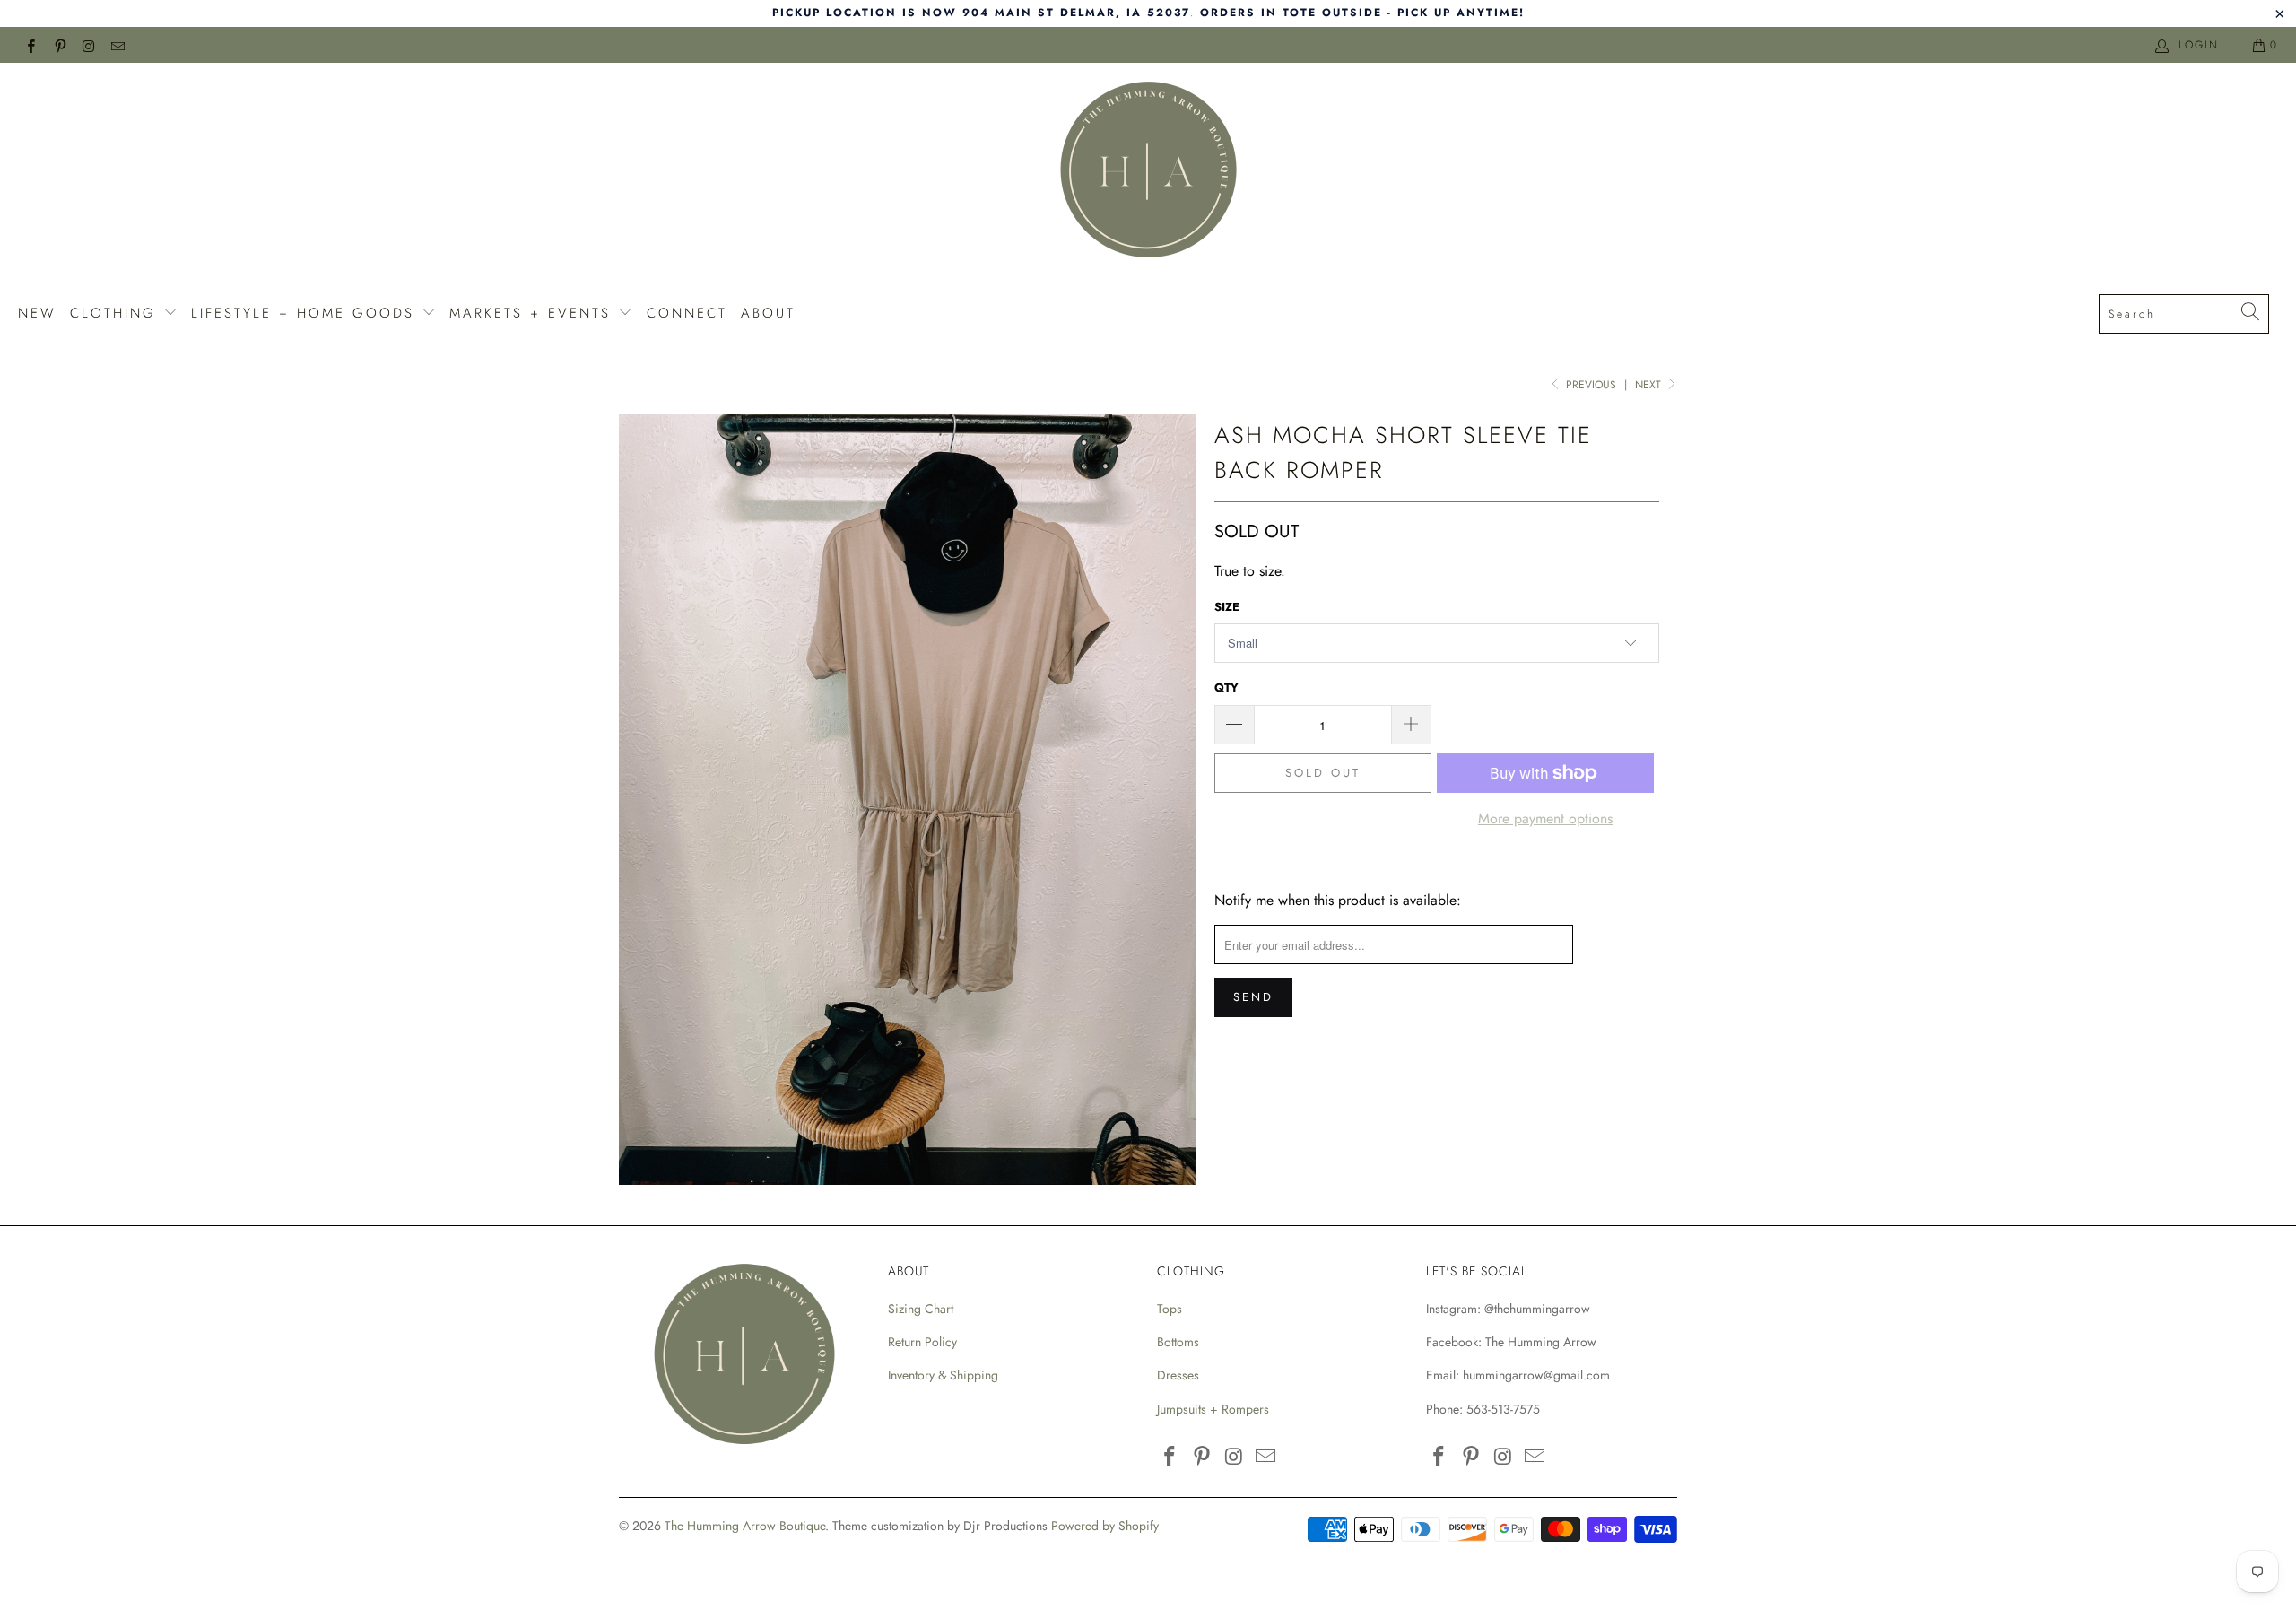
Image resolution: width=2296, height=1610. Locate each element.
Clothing (117, 313)
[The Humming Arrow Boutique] (1148, 172)
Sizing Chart (921, 1309)
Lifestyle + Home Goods (306, 313)
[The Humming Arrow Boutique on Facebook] (30, 45)
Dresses (1178, 1375)
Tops (1170, 1309)
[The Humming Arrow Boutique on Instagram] (88, 45)
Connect (687, 313)
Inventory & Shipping (943, 1375)
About (768, 313)
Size (1227, 607)
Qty (1226, 688)
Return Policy (922, 1342)
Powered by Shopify (1105, 1526)
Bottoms (1178, 1342)
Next (1650, 385)
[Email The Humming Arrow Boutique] (117, 45)
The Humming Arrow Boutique (745, 1526)
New (37, 313)
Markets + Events (534, 313)
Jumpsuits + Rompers (1213, 1409)
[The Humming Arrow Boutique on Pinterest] (59, 45)
